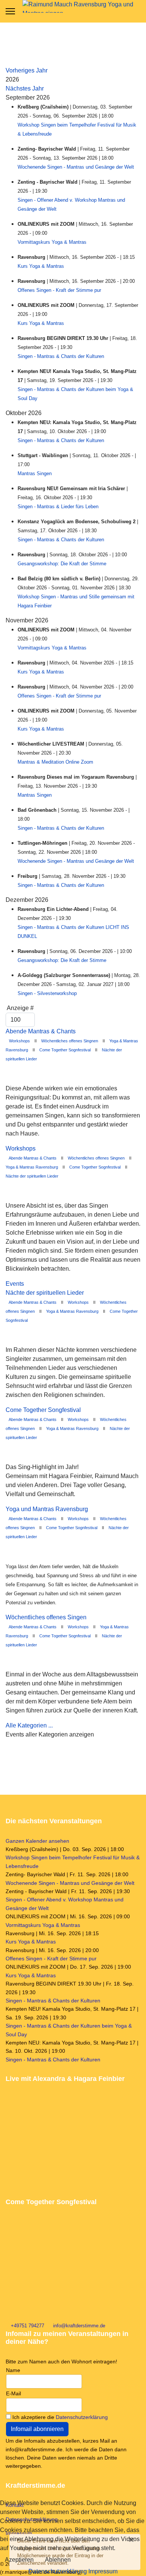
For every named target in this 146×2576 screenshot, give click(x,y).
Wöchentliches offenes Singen (46, 1617)
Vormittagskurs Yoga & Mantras (52, 242)
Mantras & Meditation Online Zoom (55, 762)
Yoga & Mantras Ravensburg (32, 1167)
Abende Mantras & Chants (41, 1031)
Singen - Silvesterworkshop (47, 993)
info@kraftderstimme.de (79, 2326)
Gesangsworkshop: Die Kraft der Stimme (62, 564)
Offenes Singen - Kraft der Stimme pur (59, 290)
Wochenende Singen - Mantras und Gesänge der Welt (76, 167)
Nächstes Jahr (25, 88)
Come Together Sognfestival (65, 1050)
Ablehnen (58, 2560)
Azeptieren (19, 2560)
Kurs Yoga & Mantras (41, 266)
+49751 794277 (28, 2326)
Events (15, 1284)
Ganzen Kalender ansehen (37, 1841)
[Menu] (10, 11)
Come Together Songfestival (43, 1410)
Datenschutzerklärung (82, 2417)
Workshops (19, 1041)
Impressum (103, 2571)
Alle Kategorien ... (29, 1725)
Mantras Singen (35, 473)
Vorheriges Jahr (27, 70)
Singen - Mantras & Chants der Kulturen (61, 356)
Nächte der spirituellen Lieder (32, 1176)
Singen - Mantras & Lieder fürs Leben (58, 507)
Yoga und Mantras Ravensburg (47, 1509)
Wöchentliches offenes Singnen (70, 1041)
